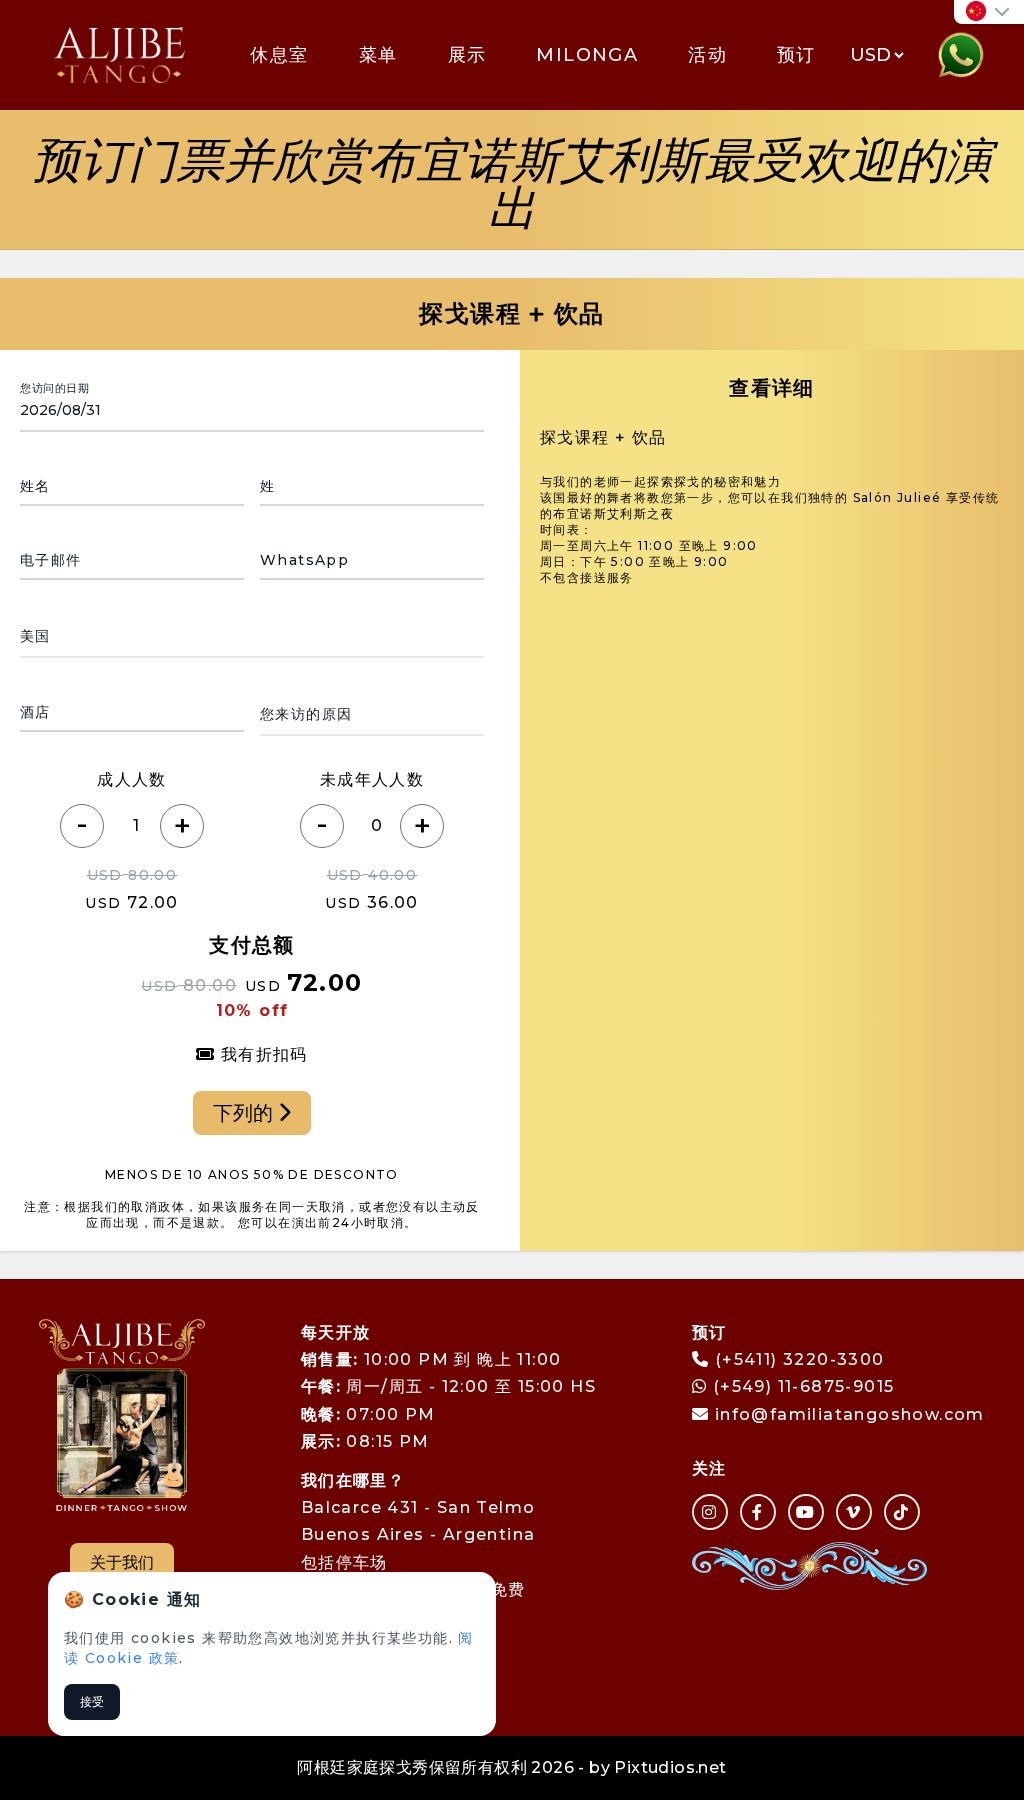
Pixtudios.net (670, 1767)
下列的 (245, 1113)
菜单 (378, 55)
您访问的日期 (54, 388)
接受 (92, 1701)
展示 (467, 55)
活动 (707, 55)
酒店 (35, 712)
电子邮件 (51, 560)
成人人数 (132, 779)
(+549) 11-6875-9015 (800, 1386)
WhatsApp (304, 560)
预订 (796, 55)
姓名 (35, 486)
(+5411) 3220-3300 (800, 1359)
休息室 (279, 55)
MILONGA (587, 55)
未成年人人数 (372, 779)
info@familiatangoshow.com (850, 1414)
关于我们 (122, 1562)
